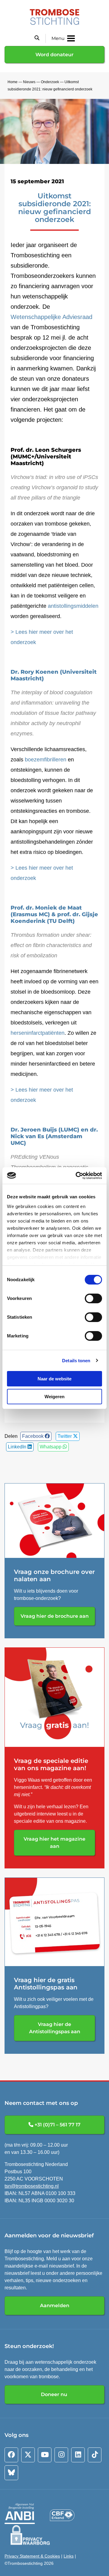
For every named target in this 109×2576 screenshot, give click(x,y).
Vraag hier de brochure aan (55, 1616)
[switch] (93, 1298)
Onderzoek (50, 82)
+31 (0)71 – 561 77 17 (57, 2125)
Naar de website (54, 1379)
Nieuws (29, 82)
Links (69, 2556)
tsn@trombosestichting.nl (32, 2186)
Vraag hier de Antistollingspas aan (55, 2028)
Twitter (65, 1436)
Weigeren (54, 1397)
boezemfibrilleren (46, 760)
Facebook (33, 1436)
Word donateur (54, 55)
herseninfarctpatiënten (38, 1033)
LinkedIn (18, 1447)
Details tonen (76, 1361)
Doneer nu (55, 2394)
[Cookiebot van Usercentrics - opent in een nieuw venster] (77, 1176)
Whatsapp (51, 1447)
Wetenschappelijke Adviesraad (51, 317)
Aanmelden (55, 2306)
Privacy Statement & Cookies (32, 2556)
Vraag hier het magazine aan (54, 1843)
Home (13, 82)
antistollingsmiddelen (73, 606)
